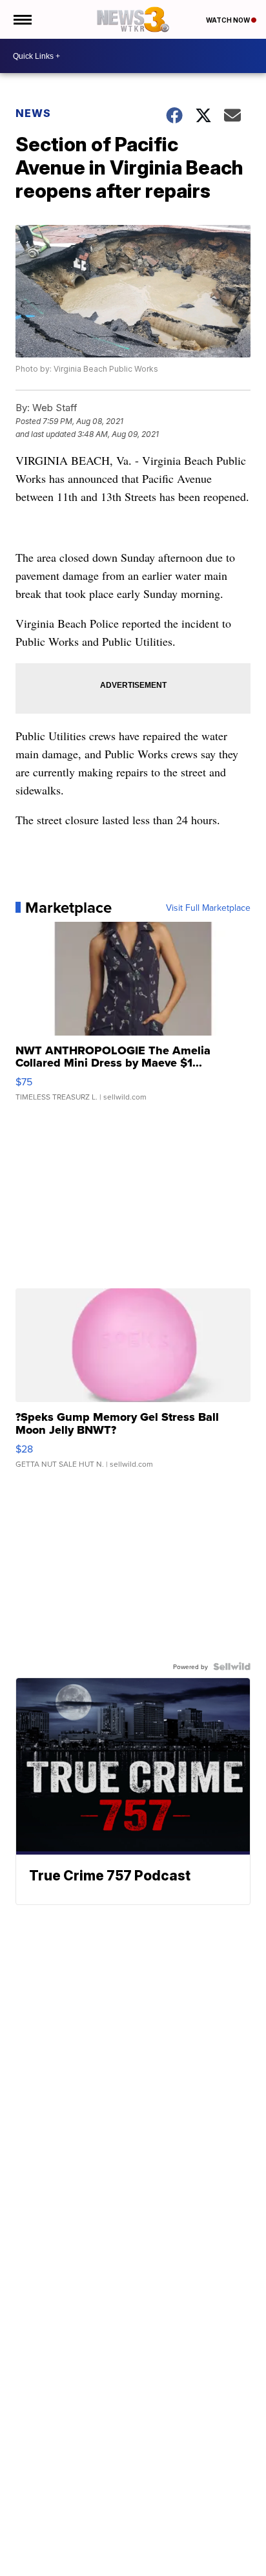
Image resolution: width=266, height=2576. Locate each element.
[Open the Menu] (22, 19)
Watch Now (229, 20)
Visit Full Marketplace (208, 908)
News (33, 113)
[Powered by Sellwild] (232, 1666)
